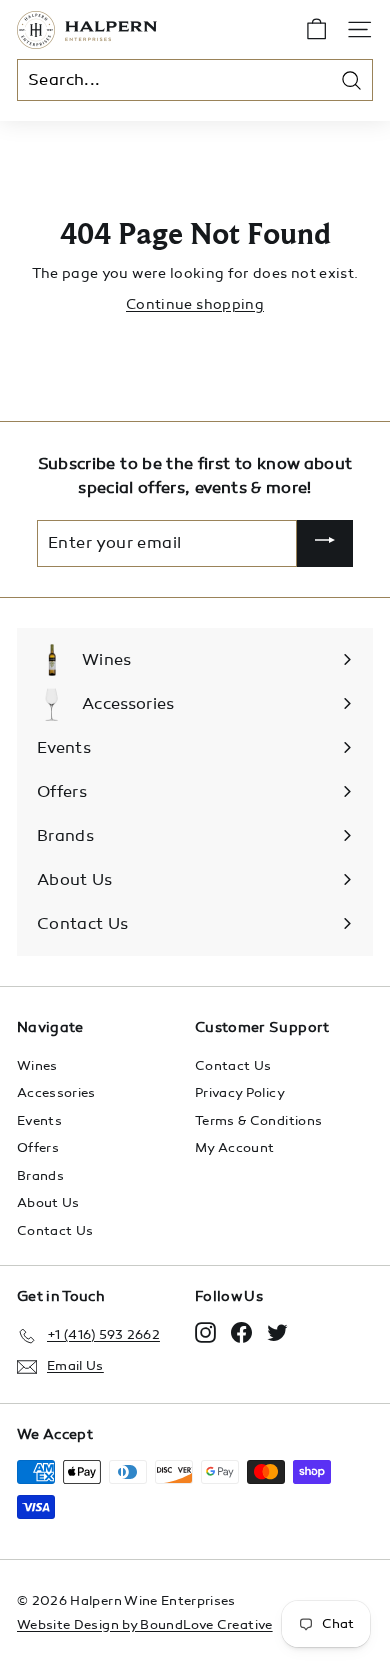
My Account (235, 1148)
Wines (37, 1066)
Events (39, 1121)
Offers (38, 1148)
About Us (48, 1203)
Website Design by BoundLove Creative (145, 1625)
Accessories (56, 1093)
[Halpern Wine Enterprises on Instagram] (205, 1332)
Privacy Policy (240, 1093)
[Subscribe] (325, 543)
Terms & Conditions (258, 1121)
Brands (40, 1176)
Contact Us (55, 1231)
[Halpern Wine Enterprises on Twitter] (277, 1332)
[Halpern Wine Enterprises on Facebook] (241, 1332)
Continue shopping (195, 304)
